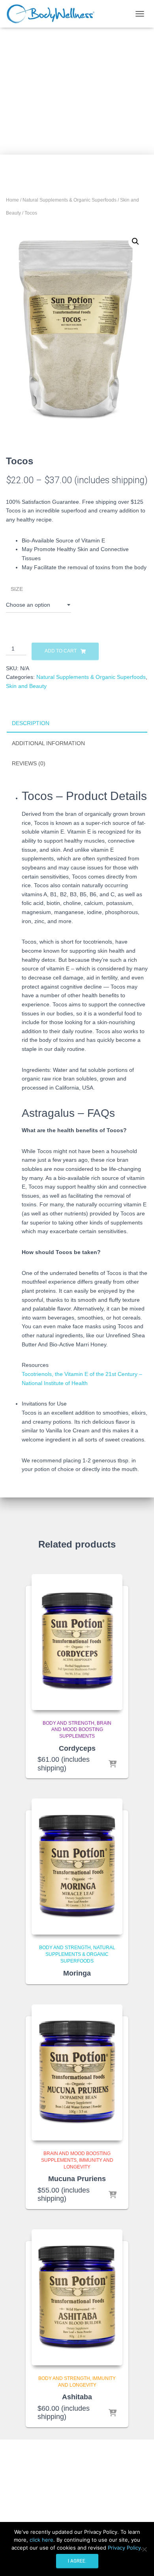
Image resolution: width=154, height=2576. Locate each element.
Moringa (77, 1973)
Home (12, 200)
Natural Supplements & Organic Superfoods (69, 200)
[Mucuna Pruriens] (77, 2072)
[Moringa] (77, 1867)
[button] (135, 241)
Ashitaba (77, 2397)
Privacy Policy (124, 2548)
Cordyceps (77, 1748)
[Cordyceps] (77, 1642)
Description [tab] (31, 723)
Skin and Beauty (26, 686)
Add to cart (61, 651)
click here (41, 2540)
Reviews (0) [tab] (29, 763)
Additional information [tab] (48, 743)
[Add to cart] (113, 1765)
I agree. (77, 2561)
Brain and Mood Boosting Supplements (82, 1730)
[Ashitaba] (77, 2297)
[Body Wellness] (53, 14)
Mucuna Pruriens (77, 2179)
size (17, 589)
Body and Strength (69, 1723)
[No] (144, 2549)
